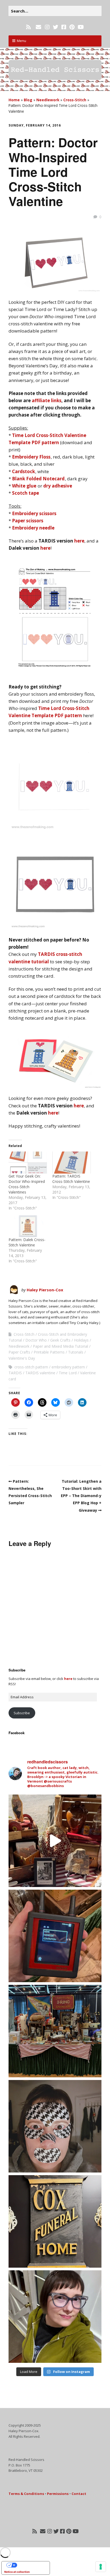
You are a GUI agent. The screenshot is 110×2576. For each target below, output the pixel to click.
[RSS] (29, 27)
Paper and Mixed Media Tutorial (60, 1346)
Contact (79, 2494)
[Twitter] (56, 27)
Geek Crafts (60, 1340)
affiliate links (47, 400)
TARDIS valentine (40, 1373)
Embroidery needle (33, 528)
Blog (28, 100)
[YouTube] (81, 27)
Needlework (48, 100)
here (79, 541)
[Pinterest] (72, 27)
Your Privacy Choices (31, 2565)
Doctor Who (36, 1340)
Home (14, 100)
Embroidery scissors (34, 513)
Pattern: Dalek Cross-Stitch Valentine (27, 1242)
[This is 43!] (55, 2317)
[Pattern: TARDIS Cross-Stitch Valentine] (72, 1162)
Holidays (81, 1340)
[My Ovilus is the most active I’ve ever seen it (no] (55, 1936)
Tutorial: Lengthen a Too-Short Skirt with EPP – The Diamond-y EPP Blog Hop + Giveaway (81, 1496)
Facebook (17, 1733)
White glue (24, 486)
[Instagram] (47, 27)
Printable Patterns (49, 1352)
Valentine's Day (22, 1358)
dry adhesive (58, 486)
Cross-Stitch (75, 100)
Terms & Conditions (26, 2494)
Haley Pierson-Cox (45, 1290)
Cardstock (23, 471)
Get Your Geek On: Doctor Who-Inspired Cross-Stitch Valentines (27, 1184)
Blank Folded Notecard (38, 479)
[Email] (38, 27)
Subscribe (22, 1713)
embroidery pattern (68, 1367)
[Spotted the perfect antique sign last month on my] (55, 2221)
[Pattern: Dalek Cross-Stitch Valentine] (28, 1226)
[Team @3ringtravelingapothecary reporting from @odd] (55, 2031)
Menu (21, 41)
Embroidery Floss (31, 457)
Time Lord (68, 1373)
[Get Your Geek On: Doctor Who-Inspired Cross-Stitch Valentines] (28, 1162)
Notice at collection (17, 2572)
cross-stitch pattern (31, 1367)
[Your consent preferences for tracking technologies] (101, 2567)
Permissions (58, 2494)
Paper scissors (28, 521)
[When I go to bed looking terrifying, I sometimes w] (55, 2126)
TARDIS (15, 1373)
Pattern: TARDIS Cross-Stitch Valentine (71, 1179)
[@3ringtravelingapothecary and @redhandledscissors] (55, 1841)
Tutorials (76, 1352)
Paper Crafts (19, 1352)
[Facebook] (64, 27)
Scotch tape (25, 493)
